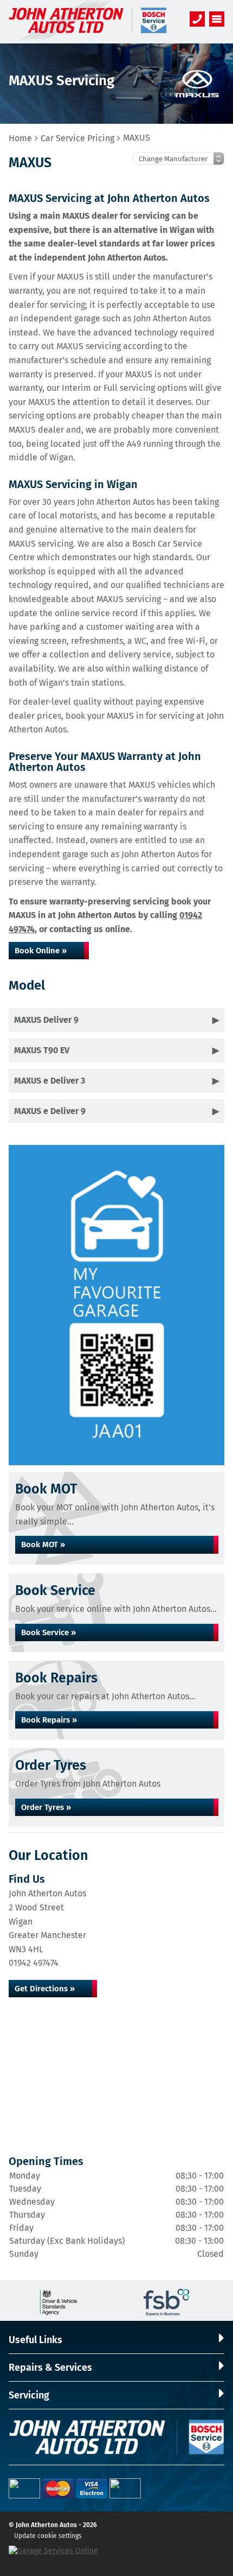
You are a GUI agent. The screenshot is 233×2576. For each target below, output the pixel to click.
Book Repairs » (49, 1720)
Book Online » (41, 951)
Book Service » (48, 1632)
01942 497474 (34, 1963)
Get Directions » (45, 1989)
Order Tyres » (46, 1807)
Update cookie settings (48, 2536)
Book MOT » (43, 1545)
